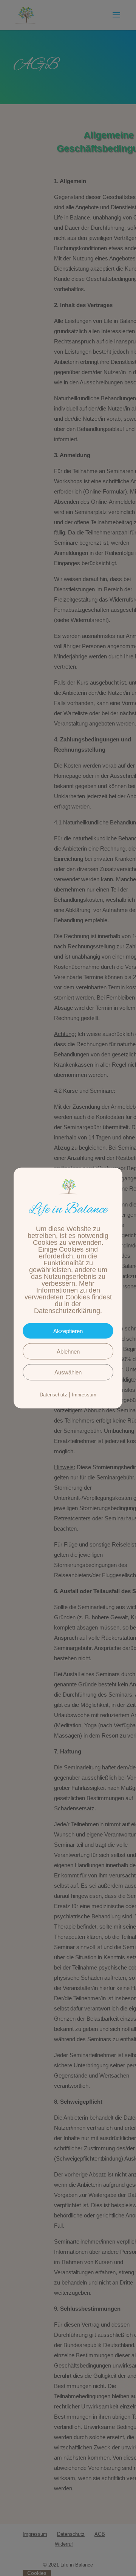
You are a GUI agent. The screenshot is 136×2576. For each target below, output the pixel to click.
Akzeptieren (68, 1331)
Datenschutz (53, 1394)
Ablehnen (68, 1351)
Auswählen (68, 1372)
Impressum (84, 1394)
